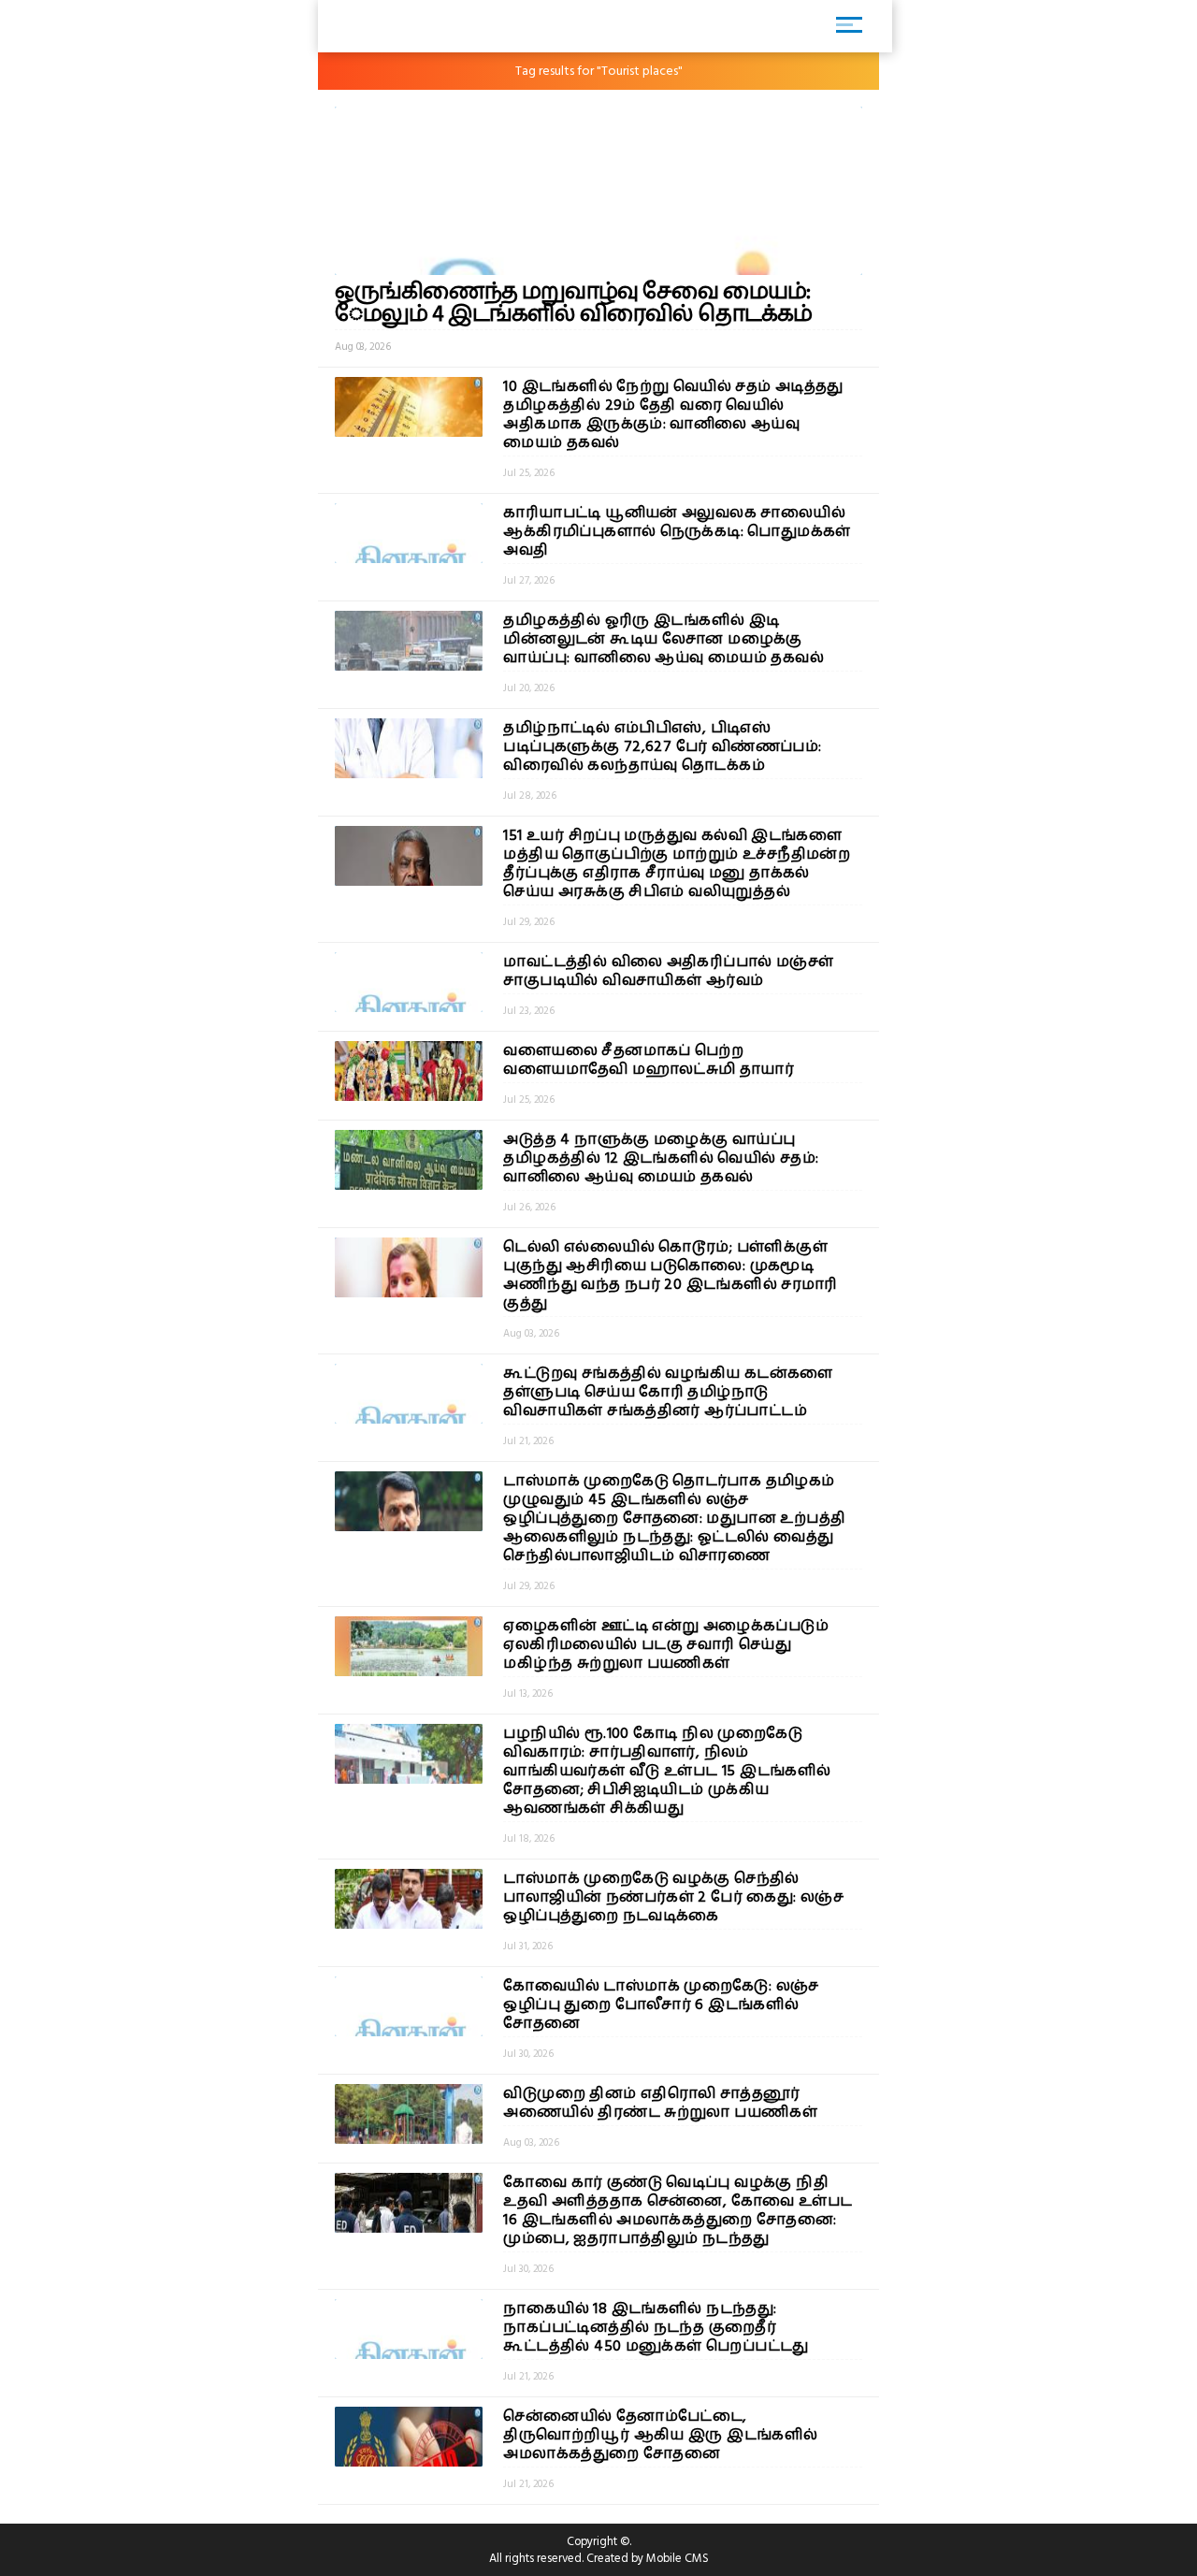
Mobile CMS (678, 2558)
